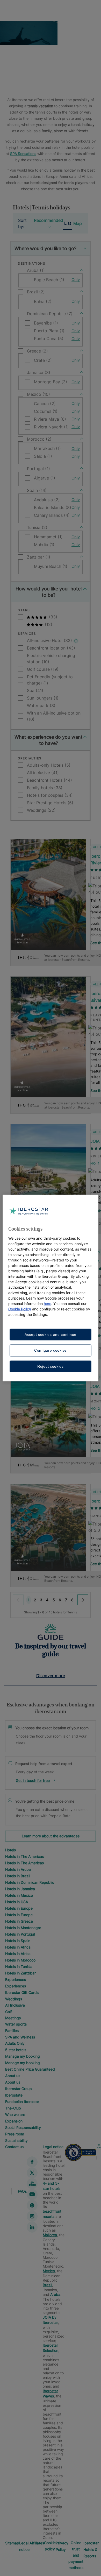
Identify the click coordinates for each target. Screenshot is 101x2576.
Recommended (49, 220)
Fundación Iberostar (22, 2102)
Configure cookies (51, 1350)
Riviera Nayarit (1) (51, 427)
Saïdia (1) (43, 456)
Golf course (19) (43, 669)
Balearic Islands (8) (53, 507)
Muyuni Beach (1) (51, 566)
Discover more (51, 1676)
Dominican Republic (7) (50, 314)
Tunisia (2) (37, 527)
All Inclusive (15, 2005)
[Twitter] (32, 2173)
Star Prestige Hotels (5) (50, 803)
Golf (9, 2012)
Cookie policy (50, 2546)
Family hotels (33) (45, 788)
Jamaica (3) (39, 372)
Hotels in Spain (18, 1941)
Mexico (49, 2271)
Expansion (14, 2121)
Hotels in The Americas (24, 1856)
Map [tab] (78, 223)
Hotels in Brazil (18, 1876)
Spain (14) (37, 490)
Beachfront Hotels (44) (49, 780)
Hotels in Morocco (20, 1960)
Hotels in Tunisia (19, 1967)
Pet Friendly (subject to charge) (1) (50, 680)
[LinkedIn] (32, 2227)
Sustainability (16, 2140)
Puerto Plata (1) (49, 331)
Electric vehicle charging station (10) (51, 659)
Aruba (55, 2294)
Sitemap (12, 2543)
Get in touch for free (33, 1780)
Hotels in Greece (19, 1921)
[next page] (83, 1600)
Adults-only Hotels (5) (49, 765)
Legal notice (53, 2147)
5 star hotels (16, 2050)
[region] (51, 1288)
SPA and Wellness (20, 2037)
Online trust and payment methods (76, 2555)
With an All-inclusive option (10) (54, 716)
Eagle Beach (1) (49, 280)
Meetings (13, 2018)
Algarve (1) (45, 478)
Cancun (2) (45, 404)
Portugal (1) (38, 469)
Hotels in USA (17, 1902)
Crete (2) (43, 360)
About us (13, 2076)
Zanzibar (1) (39, 557)
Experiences (16, 1979)
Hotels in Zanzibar (20, 1973)
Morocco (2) (39, 439)
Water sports (16, 2024)
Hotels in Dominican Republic (30, 1882)
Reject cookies (51, 1366)
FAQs (22, 2191)
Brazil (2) (36, 292)
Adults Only (15, 2043)
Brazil (47, 2285)
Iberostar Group (19, 2089)
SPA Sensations (23, 154)
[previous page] (18, 1600)
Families (12, 2031)
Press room (15, 2134)
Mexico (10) (38, 394)
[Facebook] (32, 2162)
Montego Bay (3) (51, 382)
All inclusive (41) (43, 773)
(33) (52, 617)
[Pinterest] (32, 2205)
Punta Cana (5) (49, 338)
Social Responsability (23, 2127)
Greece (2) (37, 351)
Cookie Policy (20, 1309)
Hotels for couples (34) (50, 795)
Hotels (10, 1850)
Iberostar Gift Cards (22, 1992)
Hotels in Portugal (20, 1934)
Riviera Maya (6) (50, 419)
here (48, 1303)
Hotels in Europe (19, 1908)
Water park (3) (41, 705)
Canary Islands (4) (52, 515)
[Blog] (32, 2184)
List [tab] (68, 223)
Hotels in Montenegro (23, 1928)
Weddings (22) (41, 810)
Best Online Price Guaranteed (30, 2069)
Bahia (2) (43, 301)
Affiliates (37, 2543)
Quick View (48, 929)
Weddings (14, 1999)
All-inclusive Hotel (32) (50, 640)
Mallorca (50, 2235)
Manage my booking (23, 2056)
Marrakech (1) (47, 448)
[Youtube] (32, 2194)
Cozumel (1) (46, 411)
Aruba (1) (36, 270)
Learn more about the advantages (51, 1836)
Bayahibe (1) (46, 323)
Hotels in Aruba (18, 1869)
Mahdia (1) (44, 545)
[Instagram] (32, 2216)
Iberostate (14, 2095)
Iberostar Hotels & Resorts (91, 2549)
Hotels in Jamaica (20, 1889)
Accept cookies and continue (51, 1334)
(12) (48, 624)
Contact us (14, 2147)
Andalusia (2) (47, 500)
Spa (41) (35, 690)
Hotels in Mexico (19, 1895)
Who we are (15, 2115)
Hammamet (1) (48, 537)
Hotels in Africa (18, 1947)
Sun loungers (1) (43, 698)
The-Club (13, 2108)
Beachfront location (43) (51, 648)
